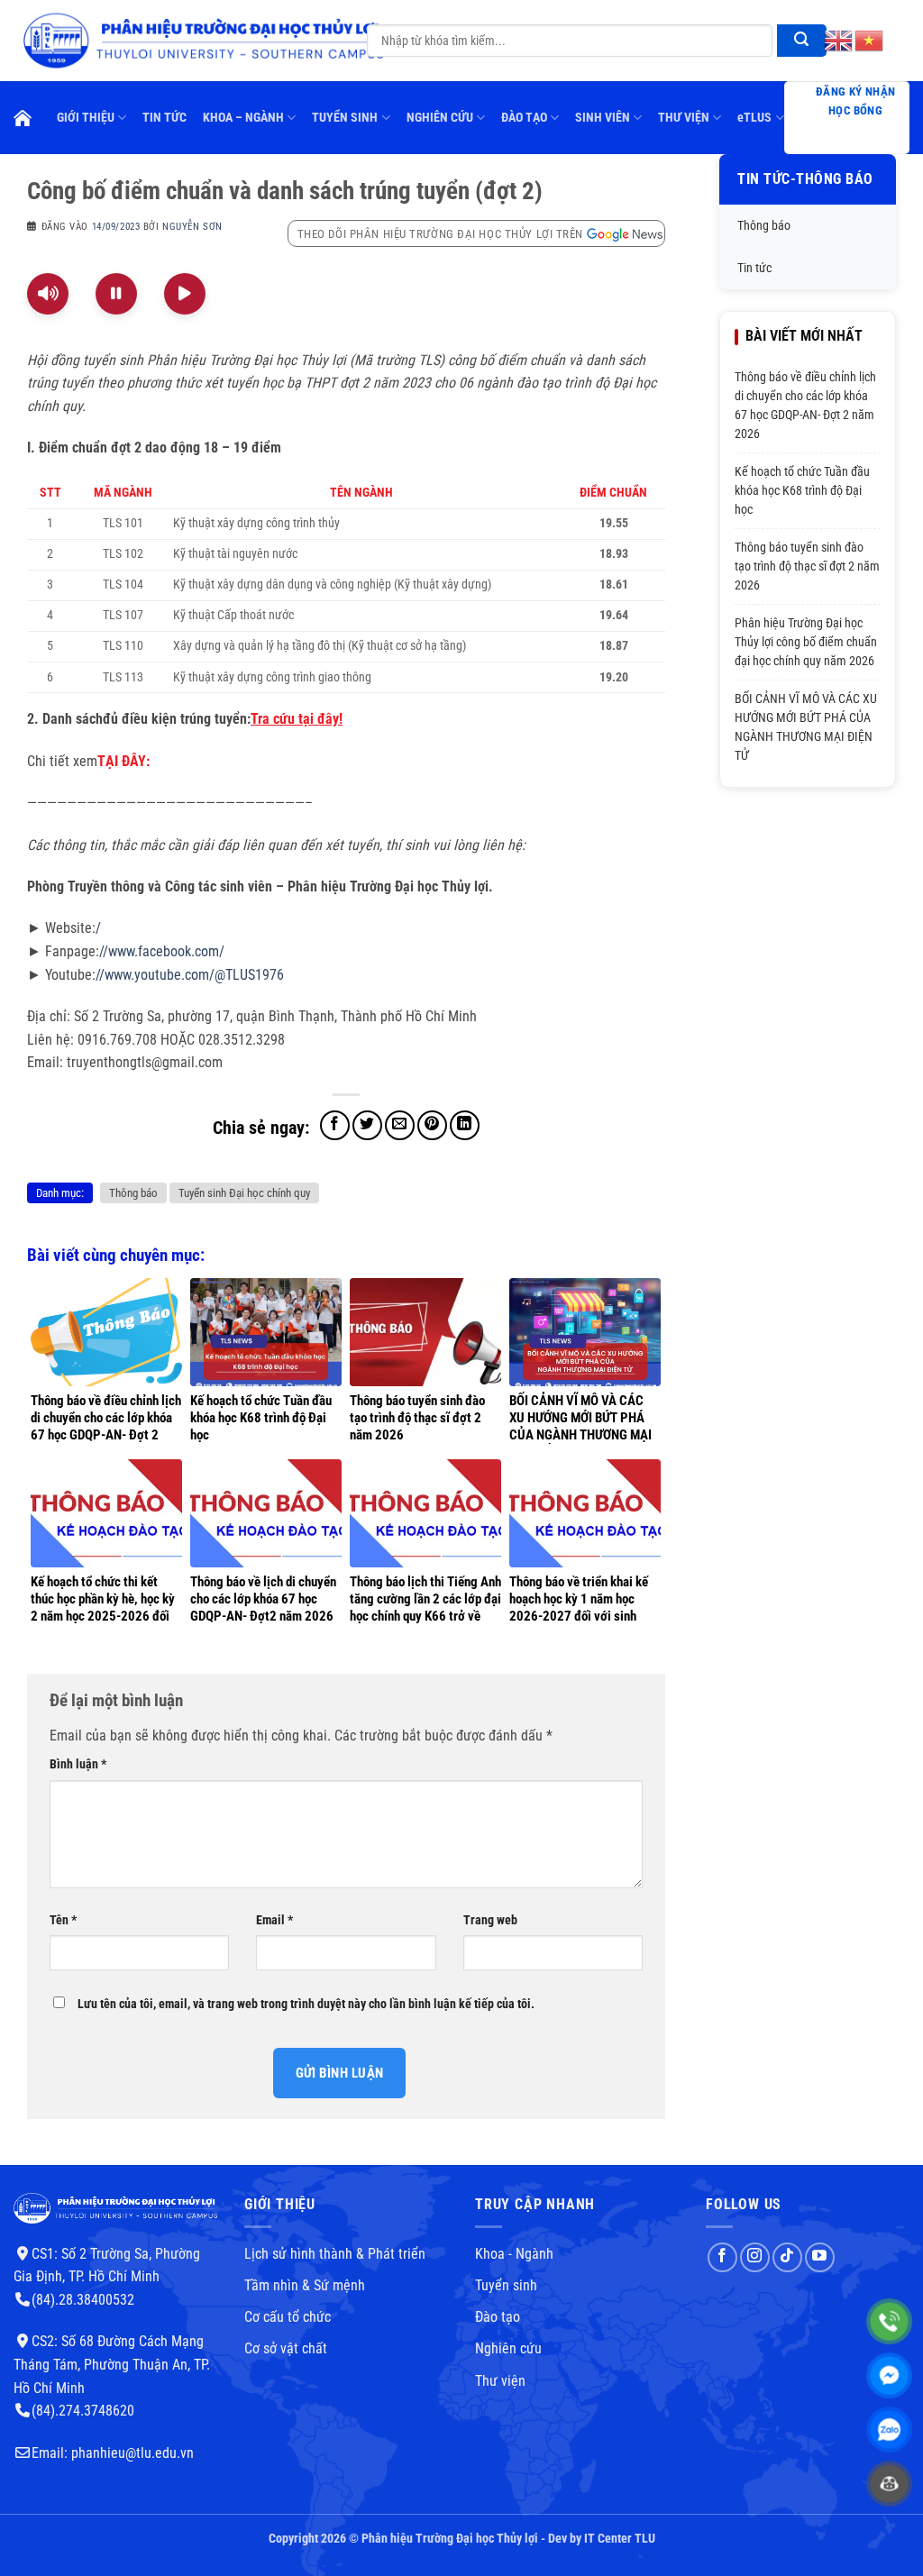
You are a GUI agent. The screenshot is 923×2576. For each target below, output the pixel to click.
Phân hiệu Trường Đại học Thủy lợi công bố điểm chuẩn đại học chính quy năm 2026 (806, 642)
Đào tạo (498, 2317)
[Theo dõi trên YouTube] (820, 2257)
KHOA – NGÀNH (243, 118)
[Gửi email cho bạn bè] (400, 1125)
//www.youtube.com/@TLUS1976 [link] (190, 975)
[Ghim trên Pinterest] (432, 1125)
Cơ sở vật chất (286, 2348)
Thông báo (133, 1193)
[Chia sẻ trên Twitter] (367, 1125)
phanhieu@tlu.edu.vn (133, 2453)
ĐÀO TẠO (524, 118)
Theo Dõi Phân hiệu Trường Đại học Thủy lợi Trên (440, 234)
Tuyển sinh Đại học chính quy (244, 1193)
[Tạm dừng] (116, 294)
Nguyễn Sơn (192, 227)
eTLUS (754, 118)
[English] (839, 40)
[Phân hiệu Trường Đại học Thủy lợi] (201, 40)
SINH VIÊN (603, 118)
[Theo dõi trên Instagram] (755, 2257)
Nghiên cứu (508, 2348)
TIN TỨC (164, 118)
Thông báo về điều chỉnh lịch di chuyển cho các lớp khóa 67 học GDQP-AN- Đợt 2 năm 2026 (805, 405)
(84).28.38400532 (83, 2300)
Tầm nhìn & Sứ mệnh (305, 2285)
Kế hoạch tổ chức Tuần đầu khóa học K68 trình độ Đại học (802, 490)
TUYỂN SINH (345, 118)
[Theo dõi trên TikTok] (787, 2257)
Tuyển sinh (506, 2285)
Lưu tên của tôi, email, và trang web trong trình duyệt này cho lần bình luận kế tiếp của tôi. (306, 2004)
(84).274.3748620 (83, 2411)
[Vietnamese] (870, 40)
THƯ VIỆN (684, 118)
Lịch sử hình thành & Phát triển (335, 2254)
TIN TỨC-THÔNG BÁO (805, 179)
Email (274, 1920)
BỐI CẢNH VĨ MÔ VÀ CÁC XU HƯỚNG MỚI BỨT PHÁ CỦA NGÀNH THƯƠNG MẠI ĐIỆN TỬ (806, 727)
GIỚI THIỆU (86, 118)
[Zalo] (889, 2430)
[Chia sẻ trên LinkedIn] (465, 1125)
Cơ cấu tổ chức (288, 2317)
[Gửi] (802, 41)
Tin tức (754, 268)
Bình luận (78, 1764)
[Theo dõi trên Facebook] (722, 2257)
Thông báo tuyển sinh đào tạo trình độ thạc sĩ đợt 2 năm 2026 (807, 566)
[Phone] (889, 2321)
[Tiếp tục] (185, 294)
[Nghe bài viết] (48, 294)
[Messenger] (889, 2375)
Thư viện (500, 2381)
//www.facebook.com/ (162, 951)
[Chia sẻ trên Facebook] (335, 1125)
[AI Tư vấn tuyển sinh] (889, 2484)
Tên (63, 1920)
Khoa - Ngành (514, 2254)
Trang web (490, 1920)
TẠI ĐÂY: (123, 761)
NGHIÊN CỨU (440, 118)
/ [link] (98, 928)
